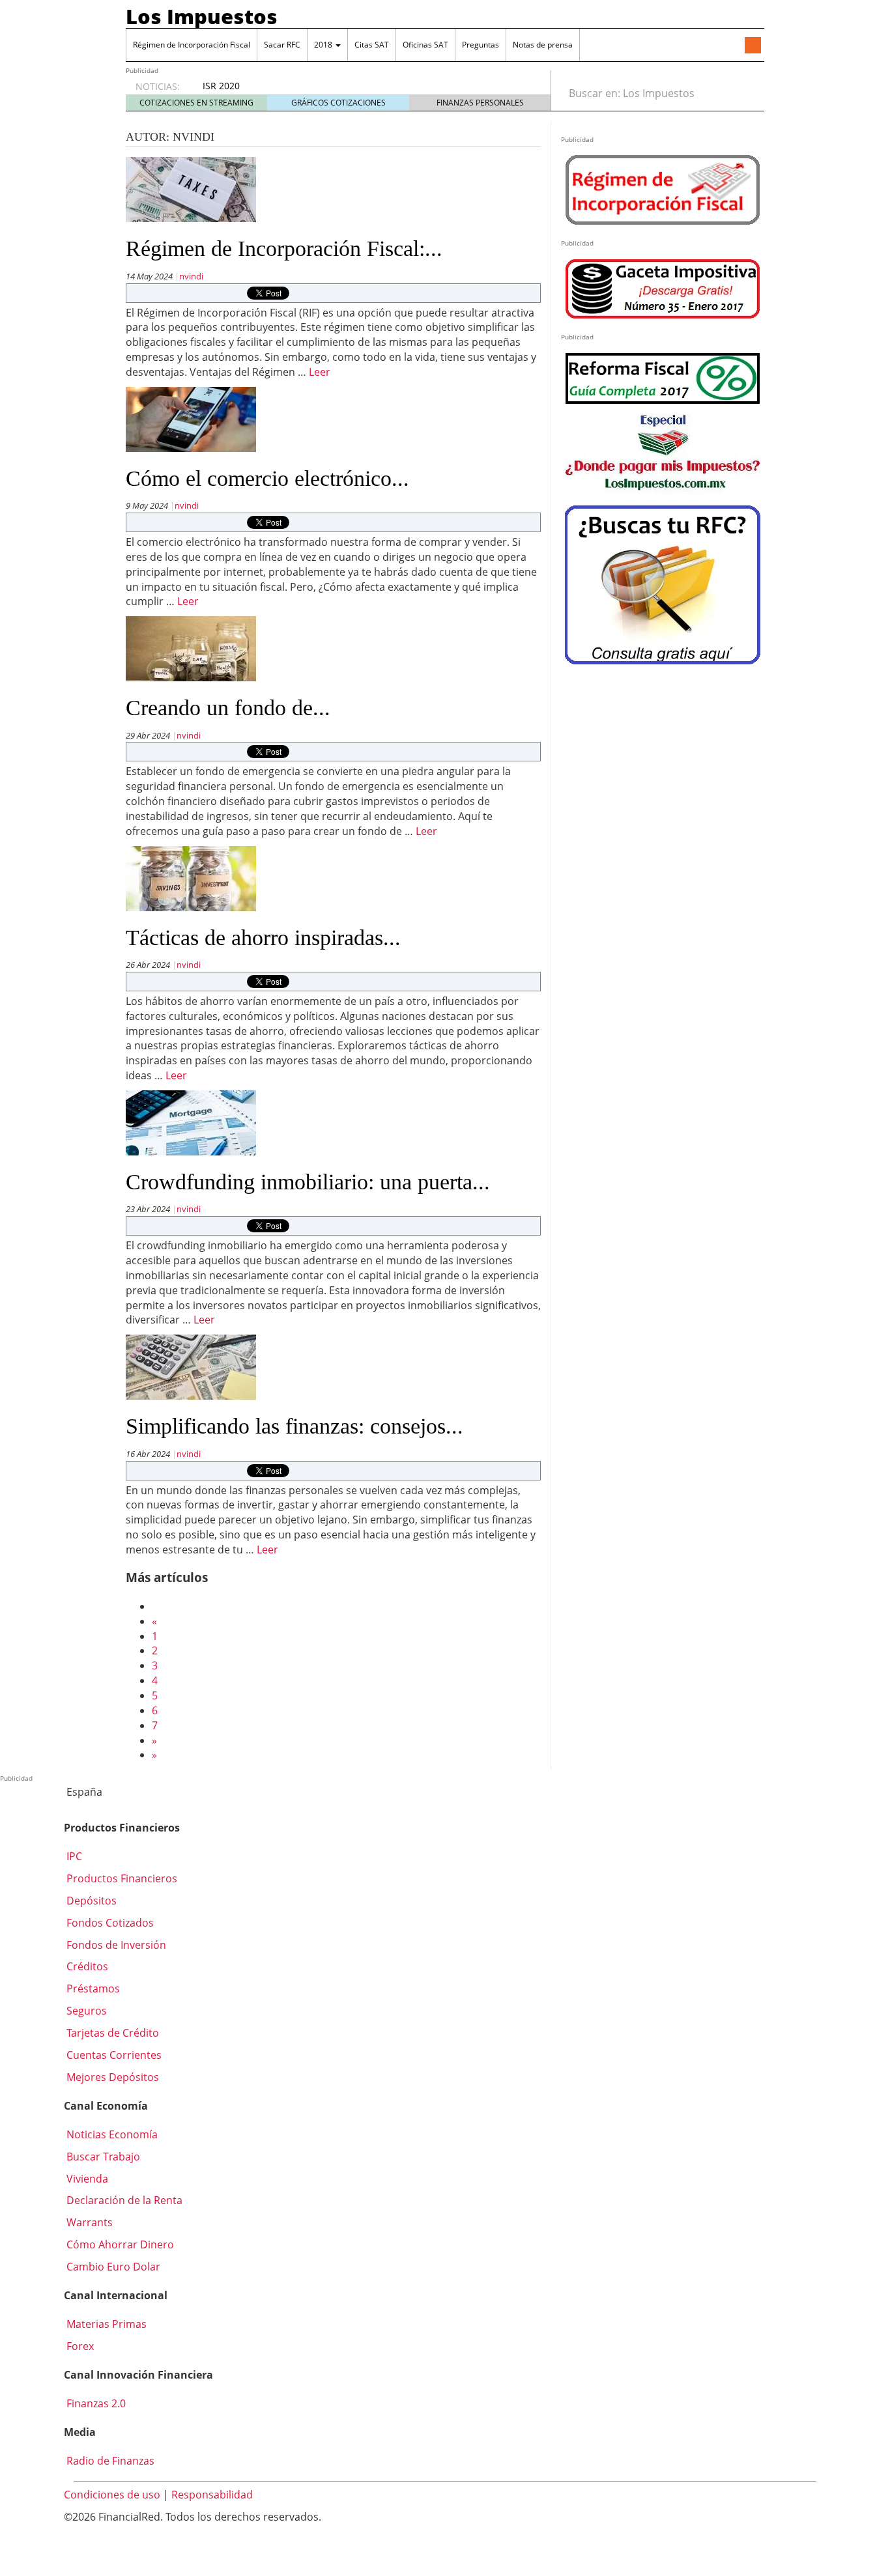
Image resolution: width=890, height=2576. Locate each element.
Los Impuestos (202, 16)
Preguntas (481, 45)
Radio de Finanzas (109, 2461)
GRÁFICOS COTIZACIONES (338, 103)
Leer (320, 372)
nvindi (191, 276)
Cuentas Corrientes (113, 2055)
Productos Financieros (121, 1878)
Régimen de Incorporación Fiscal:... (284, 248)
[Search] (747, 93)
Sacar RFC (282, 45)
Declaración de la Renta (123, 2200)
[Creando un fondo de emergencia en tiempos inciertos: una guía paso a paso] (191, 648)
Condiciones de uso (112, 2495)
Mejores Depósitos (111, 2077)
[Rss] (753, 46)
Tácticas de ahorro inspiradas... (263, 938)
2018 (324, 45)
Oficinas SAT (425, 45)
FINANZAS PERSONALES (480, 103)
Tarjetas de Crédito (111, 2033)
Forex (79, 2346)
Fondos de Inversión (115, 1945)
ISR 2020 (221, 86)
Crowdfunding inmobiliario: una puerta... (308, 1182)
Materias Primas (105, 2324)
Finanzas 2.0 (95, 2403)
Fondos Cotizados (109, 1923)
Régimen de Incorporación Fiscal (192, 45)
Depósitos (90, 1901)
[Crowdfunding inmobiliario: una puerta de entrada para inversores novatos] (191, 1122)
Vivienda (86, 2179)
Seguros (85, 2011)
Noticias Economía (111, 2134)
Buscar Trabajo (102, 2157)
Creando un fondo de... (228, 708)
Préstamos (92, 1989)
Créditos (86, 1966)
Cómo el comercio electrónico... (267, 478)
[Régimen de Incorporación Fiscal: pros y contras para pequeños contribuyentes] (191, 189)
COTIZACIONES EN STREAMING (196, 103)
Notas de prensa (543, 45)
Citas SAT (372, 45)
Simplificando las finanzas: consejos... (294, 1426)
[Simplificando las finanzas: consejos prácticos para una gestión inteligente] (191, 1366)
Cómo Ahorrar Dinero (119, 2244)
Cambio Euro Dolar (112, 2267)
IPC (73, 1856)
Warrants (88, 2222)
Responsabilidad (212, 2495)
